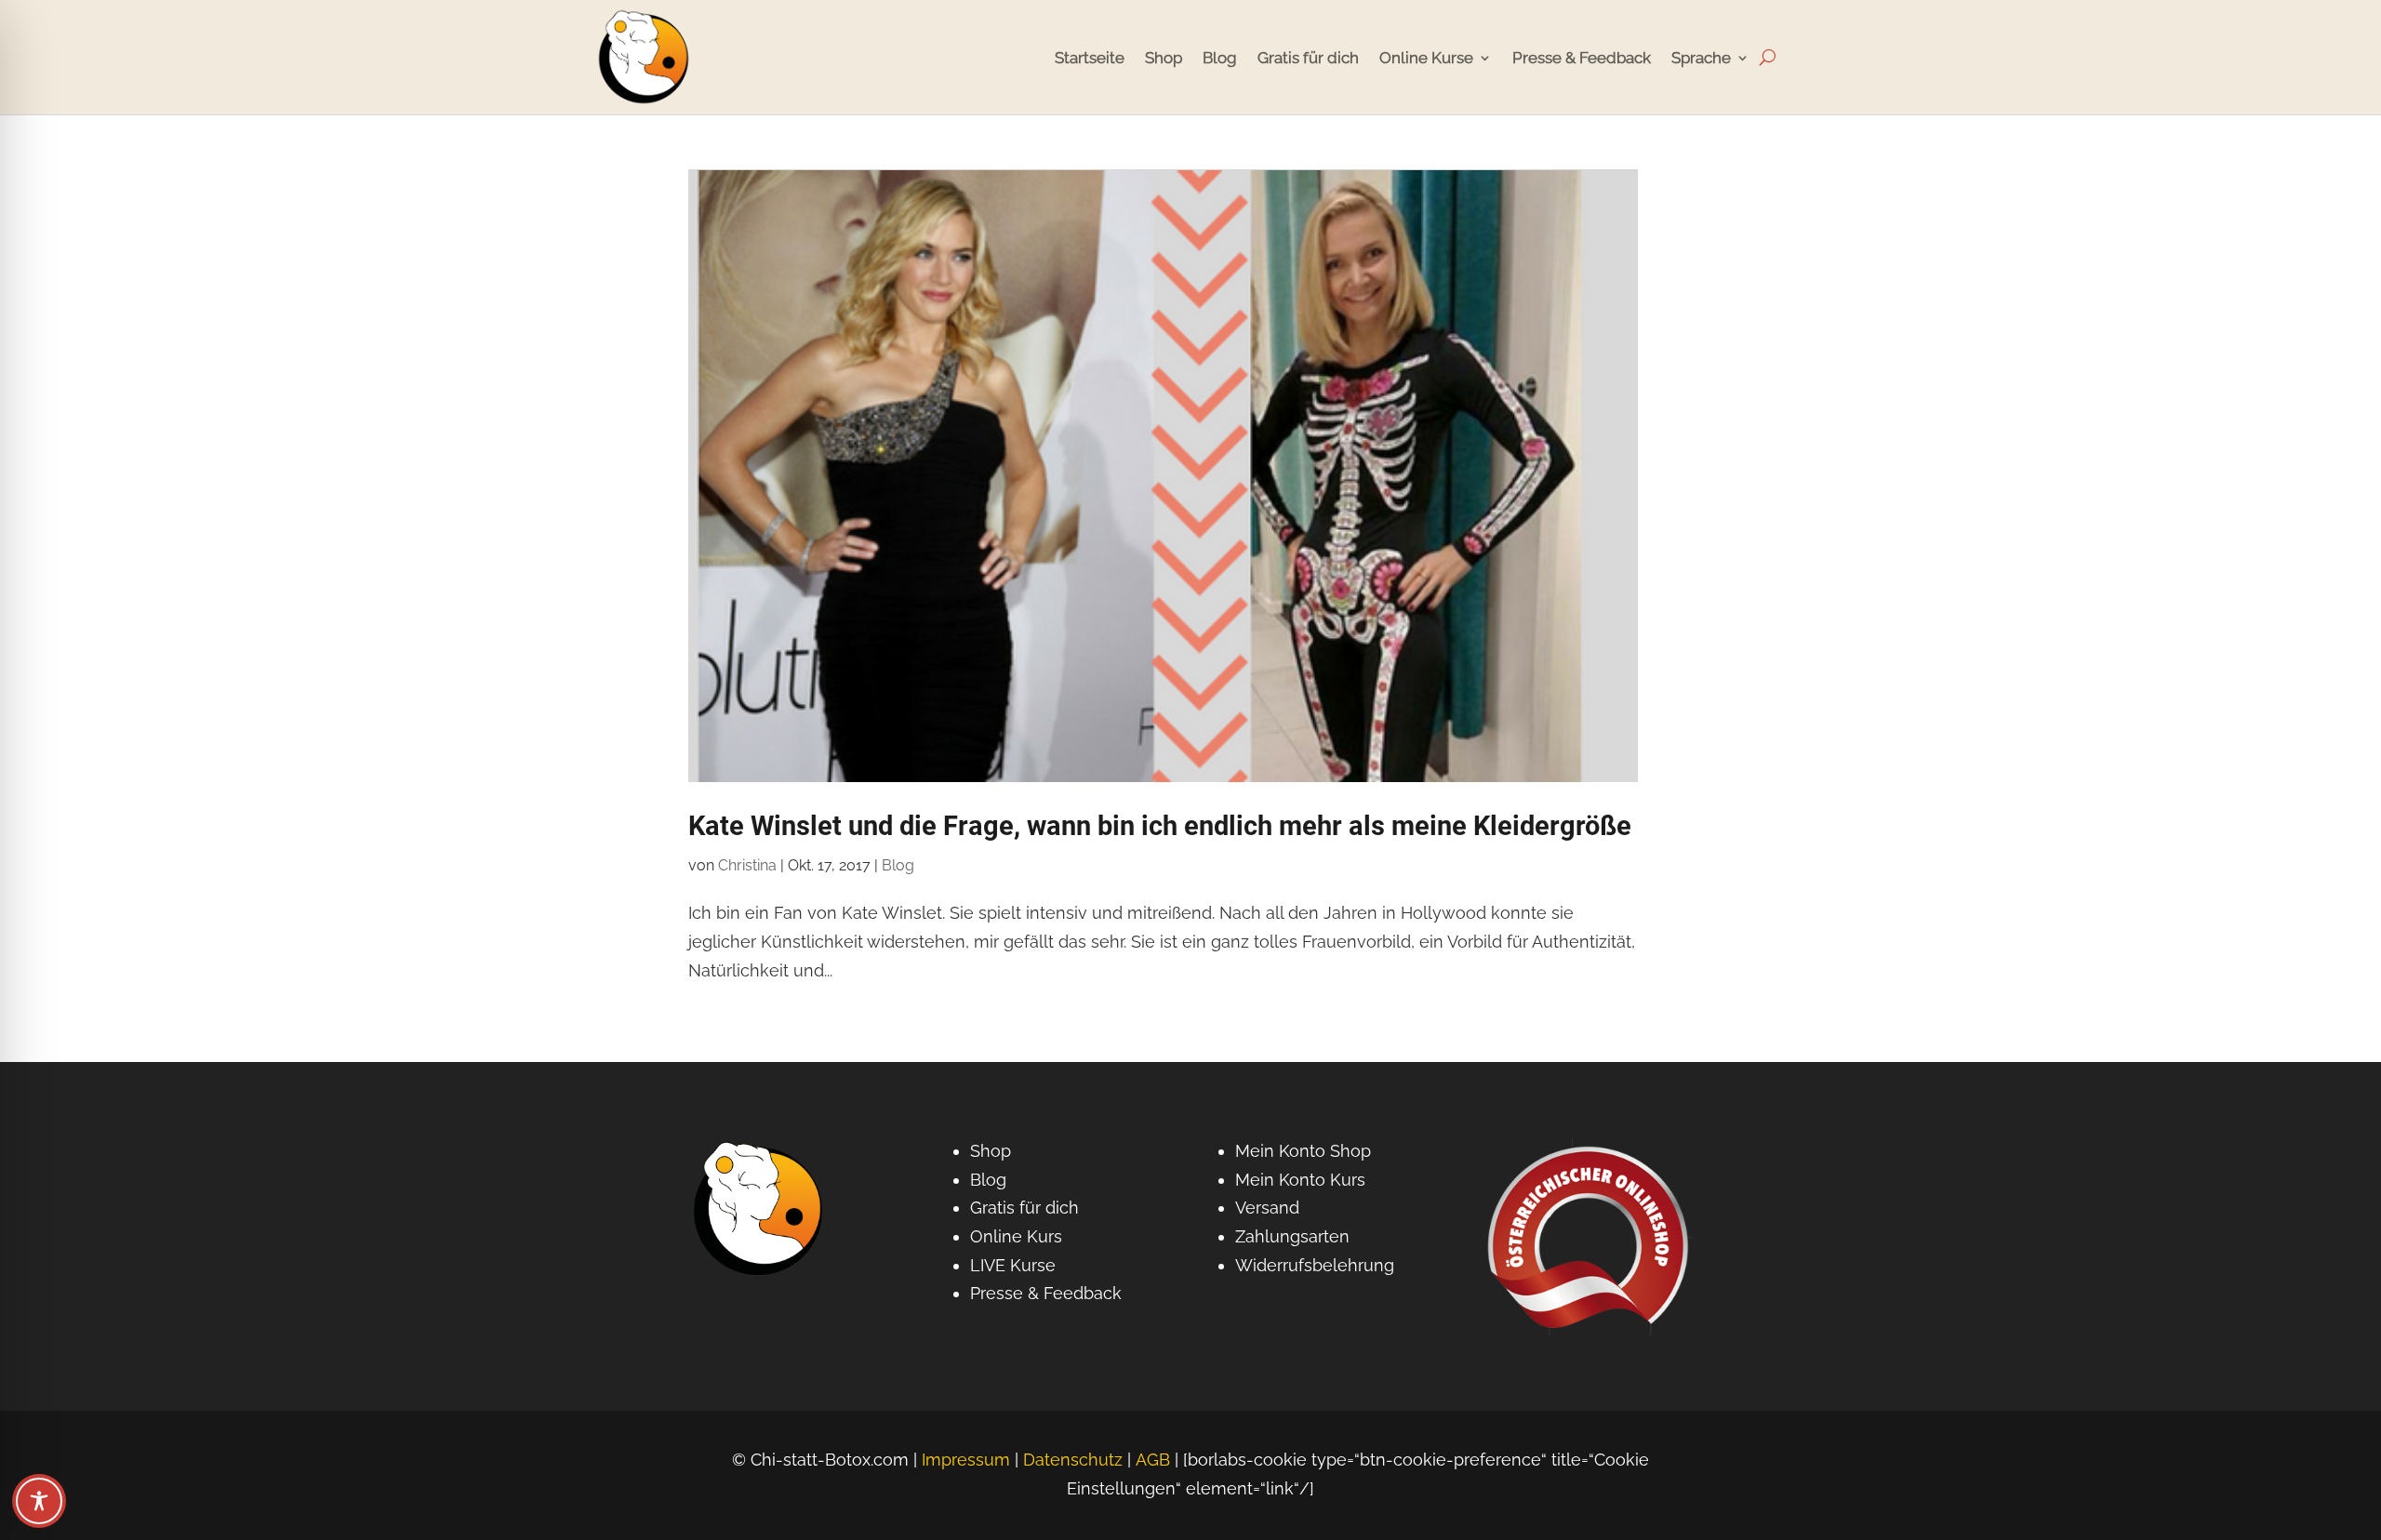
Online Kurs (1016, 1236)
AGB (1153, 1460)
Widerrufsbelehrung (1315, 1265)
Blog (1220, 58)
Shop (1164, 58)
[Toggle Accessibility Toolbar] (39, 1501)
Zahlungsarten (1292, 1236)
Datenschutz (1073, 1460)
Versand (1267, 1208)
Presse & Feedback (1582, 58)
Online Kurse (1426, 58)
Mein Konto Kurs (1300, 1180)
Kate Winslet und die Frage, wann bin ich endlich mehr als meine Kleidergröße (1160, 826)
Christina (747, 865)
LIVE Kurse (1013, 1265)
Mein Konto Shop (1303, 1151)
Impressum (966, 1460)
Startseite (1090, 58)
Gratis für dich (1308, 58)
